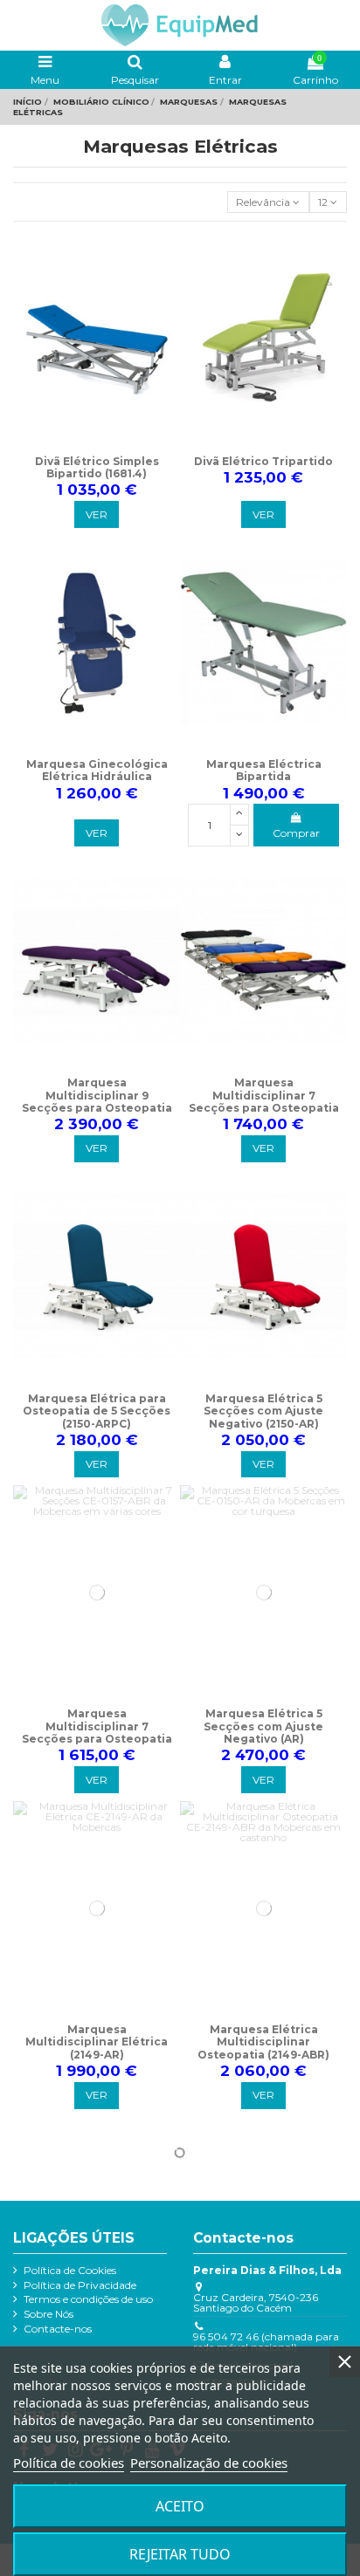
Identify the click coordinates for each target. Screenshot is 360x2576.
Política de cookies (69, 2463)
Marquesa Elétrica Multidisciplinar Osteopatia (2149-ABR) (263, 2042)
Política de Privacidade (80, 2285)
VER (97, 514)
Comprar (296, 833)
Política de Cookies (70, 2271)
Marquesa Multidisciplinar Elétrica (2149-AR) (97, 2042)
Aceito (180, 2506)
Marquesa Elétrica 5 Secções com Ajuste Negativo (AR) (263, 1726)
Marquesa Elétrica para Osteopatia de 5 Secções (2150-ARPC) (97, 1411)
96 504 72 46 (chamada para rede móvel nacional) (266, 2342)
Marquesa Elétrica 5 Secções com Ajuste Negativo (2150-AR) (263, 1411)
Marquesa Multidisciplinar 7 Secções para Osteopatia (264, 1095)
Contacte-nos (58, 2329)
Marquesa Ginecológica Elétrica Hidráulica (97, 770)
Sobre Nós (48, 2314)
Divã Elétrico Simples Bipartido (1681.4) (97, 467)
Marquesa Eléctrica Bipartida (264, 770)
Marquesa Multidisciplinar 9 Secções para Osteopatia (97, 1095)
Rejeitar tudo (180, 2554)
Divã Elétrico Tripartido (263, 461)
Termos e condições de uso (88, 2299)
